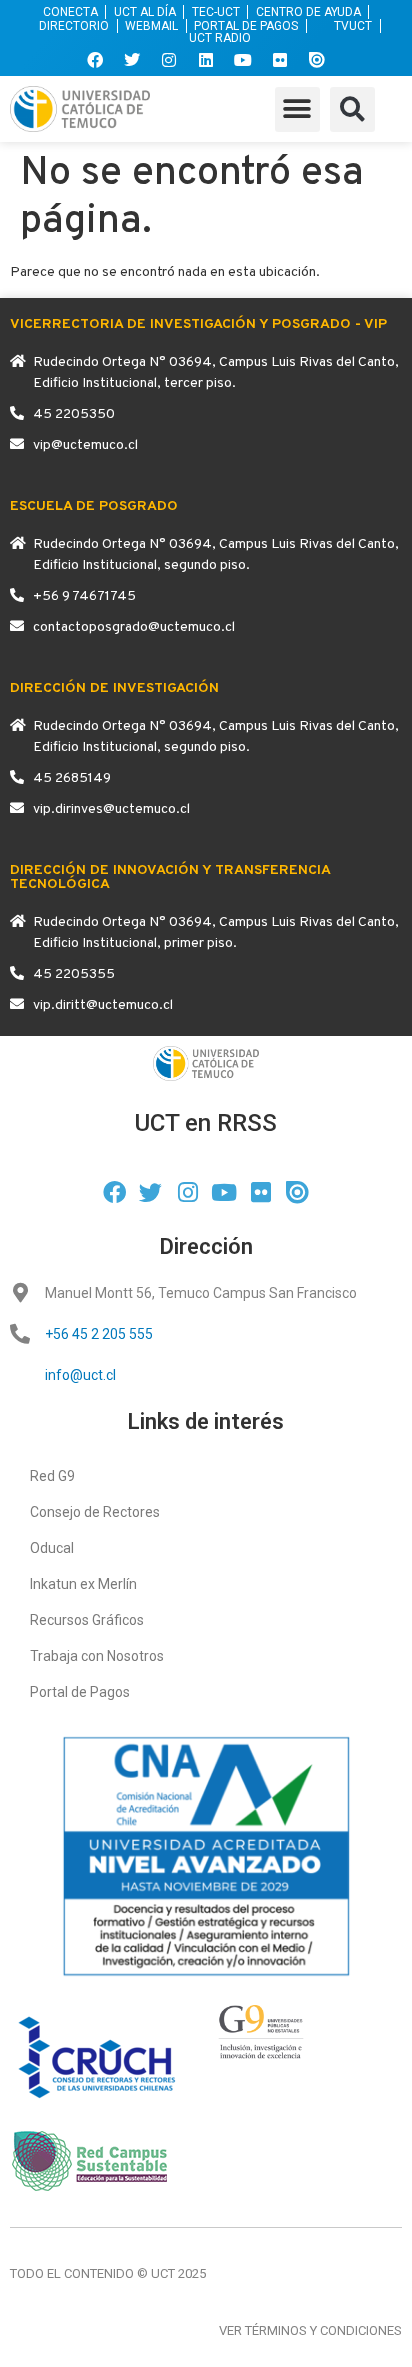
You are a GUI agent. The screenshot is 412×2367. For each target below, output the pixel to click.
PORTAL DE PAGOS (246, 26)
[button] (297, 109)
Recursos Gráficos (87, 1620)
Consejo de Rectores (95, 1512)
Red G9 (52, 1476)
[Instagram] (169, 60)
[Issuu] (317, 60)
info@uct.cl (80, 1375)
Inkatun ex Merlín (83, 1584)
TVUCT (353, 26)
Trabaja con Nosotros (97, 1656)
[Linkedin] (206, 60)
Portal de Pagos (80, 1692)
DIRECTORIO (74, 26)
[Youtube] (243, 60)
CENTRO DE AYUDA (308, 12)
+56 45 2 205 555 (99, 1334)
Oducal (52, 1548)
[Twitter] (132, 60)
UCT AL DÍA (145, 12)
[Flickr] (280, 60)
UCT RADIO (220, 38)
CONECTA (70, 12)
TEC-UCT (216, 12)
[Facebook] (95, 60)
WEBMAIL (151, 26)
